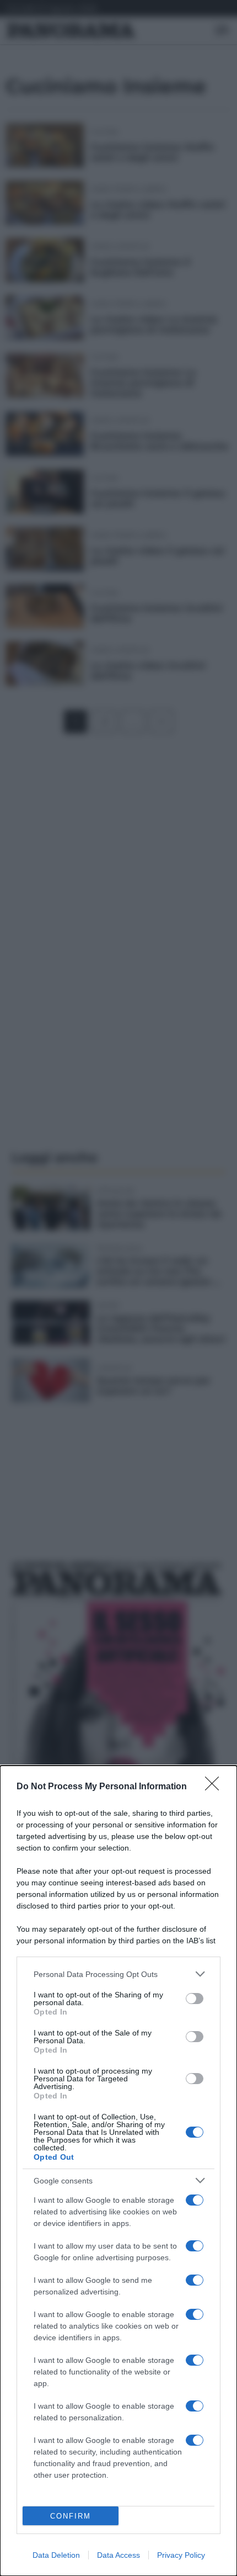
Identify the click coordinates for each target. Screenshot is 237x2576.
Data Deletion (56, 2555)
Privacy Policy (181, 2555)
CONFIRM (71, 2516)
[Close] (216, 1787)
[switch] (195, 1999)
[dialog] (118, 2171)
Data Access (118, 2555)
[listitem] (118, 1974)
